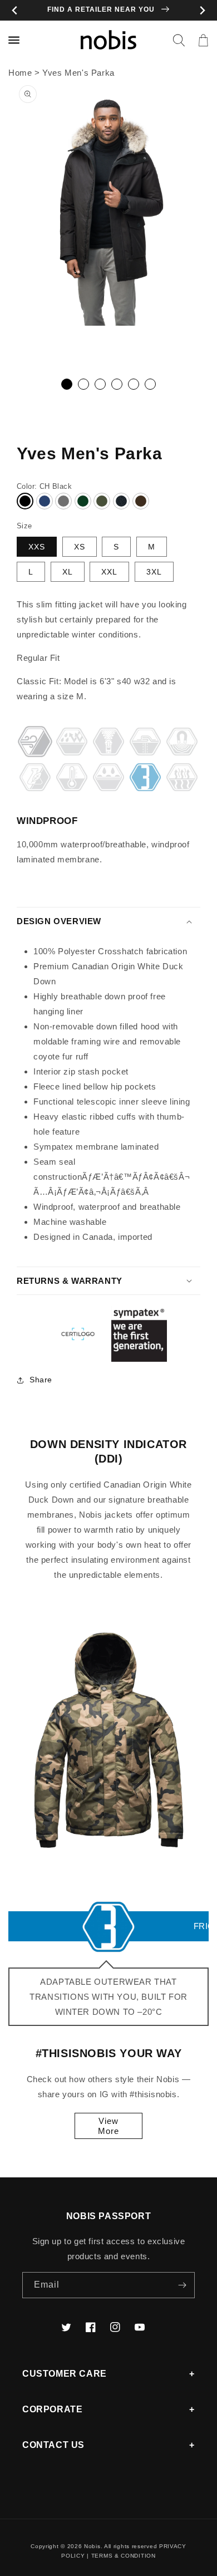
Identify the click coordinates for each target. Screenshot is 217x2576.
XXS (37, 547)
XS (80, 547)
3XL (154, 572)
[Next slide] (202, 10)
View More (108, 2126)
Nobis (92, 2546)
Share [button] (41, 1380)
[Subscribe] (182, 2285)
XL (68, 572)
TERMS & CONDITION (124, 2556)
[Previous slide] (15, 10)
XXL (109, 572)
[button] (179, 40)
